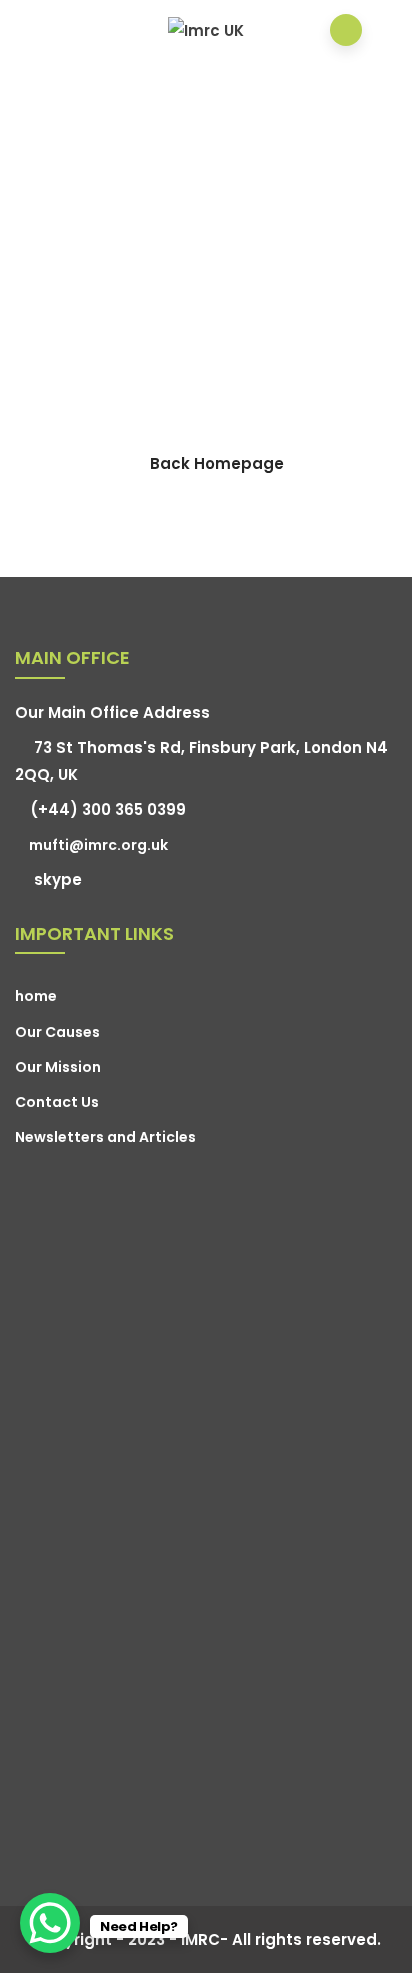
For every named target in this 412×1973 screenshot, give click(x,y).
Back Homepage (217, 463)
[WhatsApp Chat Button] (50, 1923)
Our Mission (58, 1067)
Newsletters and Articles (105, 1137)
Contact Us (57, 1102)
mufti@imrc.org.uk (98, 845)
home (36, 996)
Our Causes (57, 1032)
